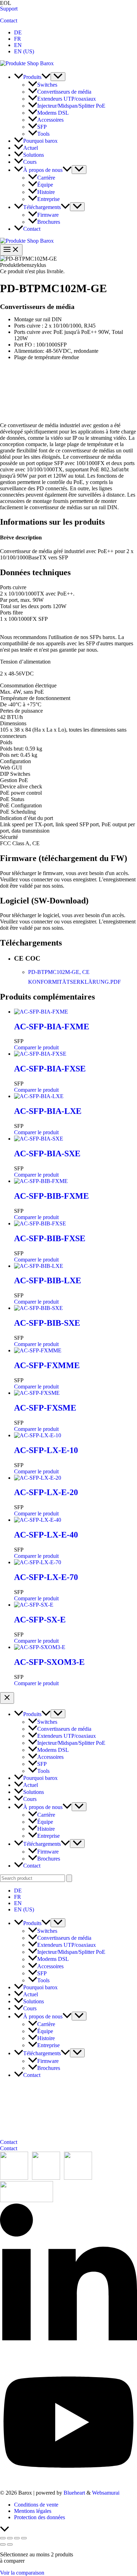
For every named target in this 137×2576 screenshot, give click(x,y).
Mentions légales (33, 2511)
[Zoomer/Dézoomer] (3, 2538)
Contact (9, 21)
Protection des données (40, 2517)
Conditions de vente (36, 2505)
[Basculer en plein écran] (10, 2538)
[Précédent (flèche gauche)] (3, 2544)
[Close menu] (7, 1698)
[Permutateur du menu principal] (11, 250)
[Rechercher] (69, 1878)
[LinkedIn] (68, 2358)
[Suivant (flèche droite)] (10, 2544)
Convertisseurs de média (37, 307)
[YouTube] (68, 2481)
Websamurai (106, 2493)
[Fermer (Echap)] (24, 2538)
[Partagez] (17, 2538)
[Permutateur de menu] (58, 77)
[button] (46, 77)
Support (9, 9)
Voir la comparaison (22, 2573)
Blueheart (74, 2493)
